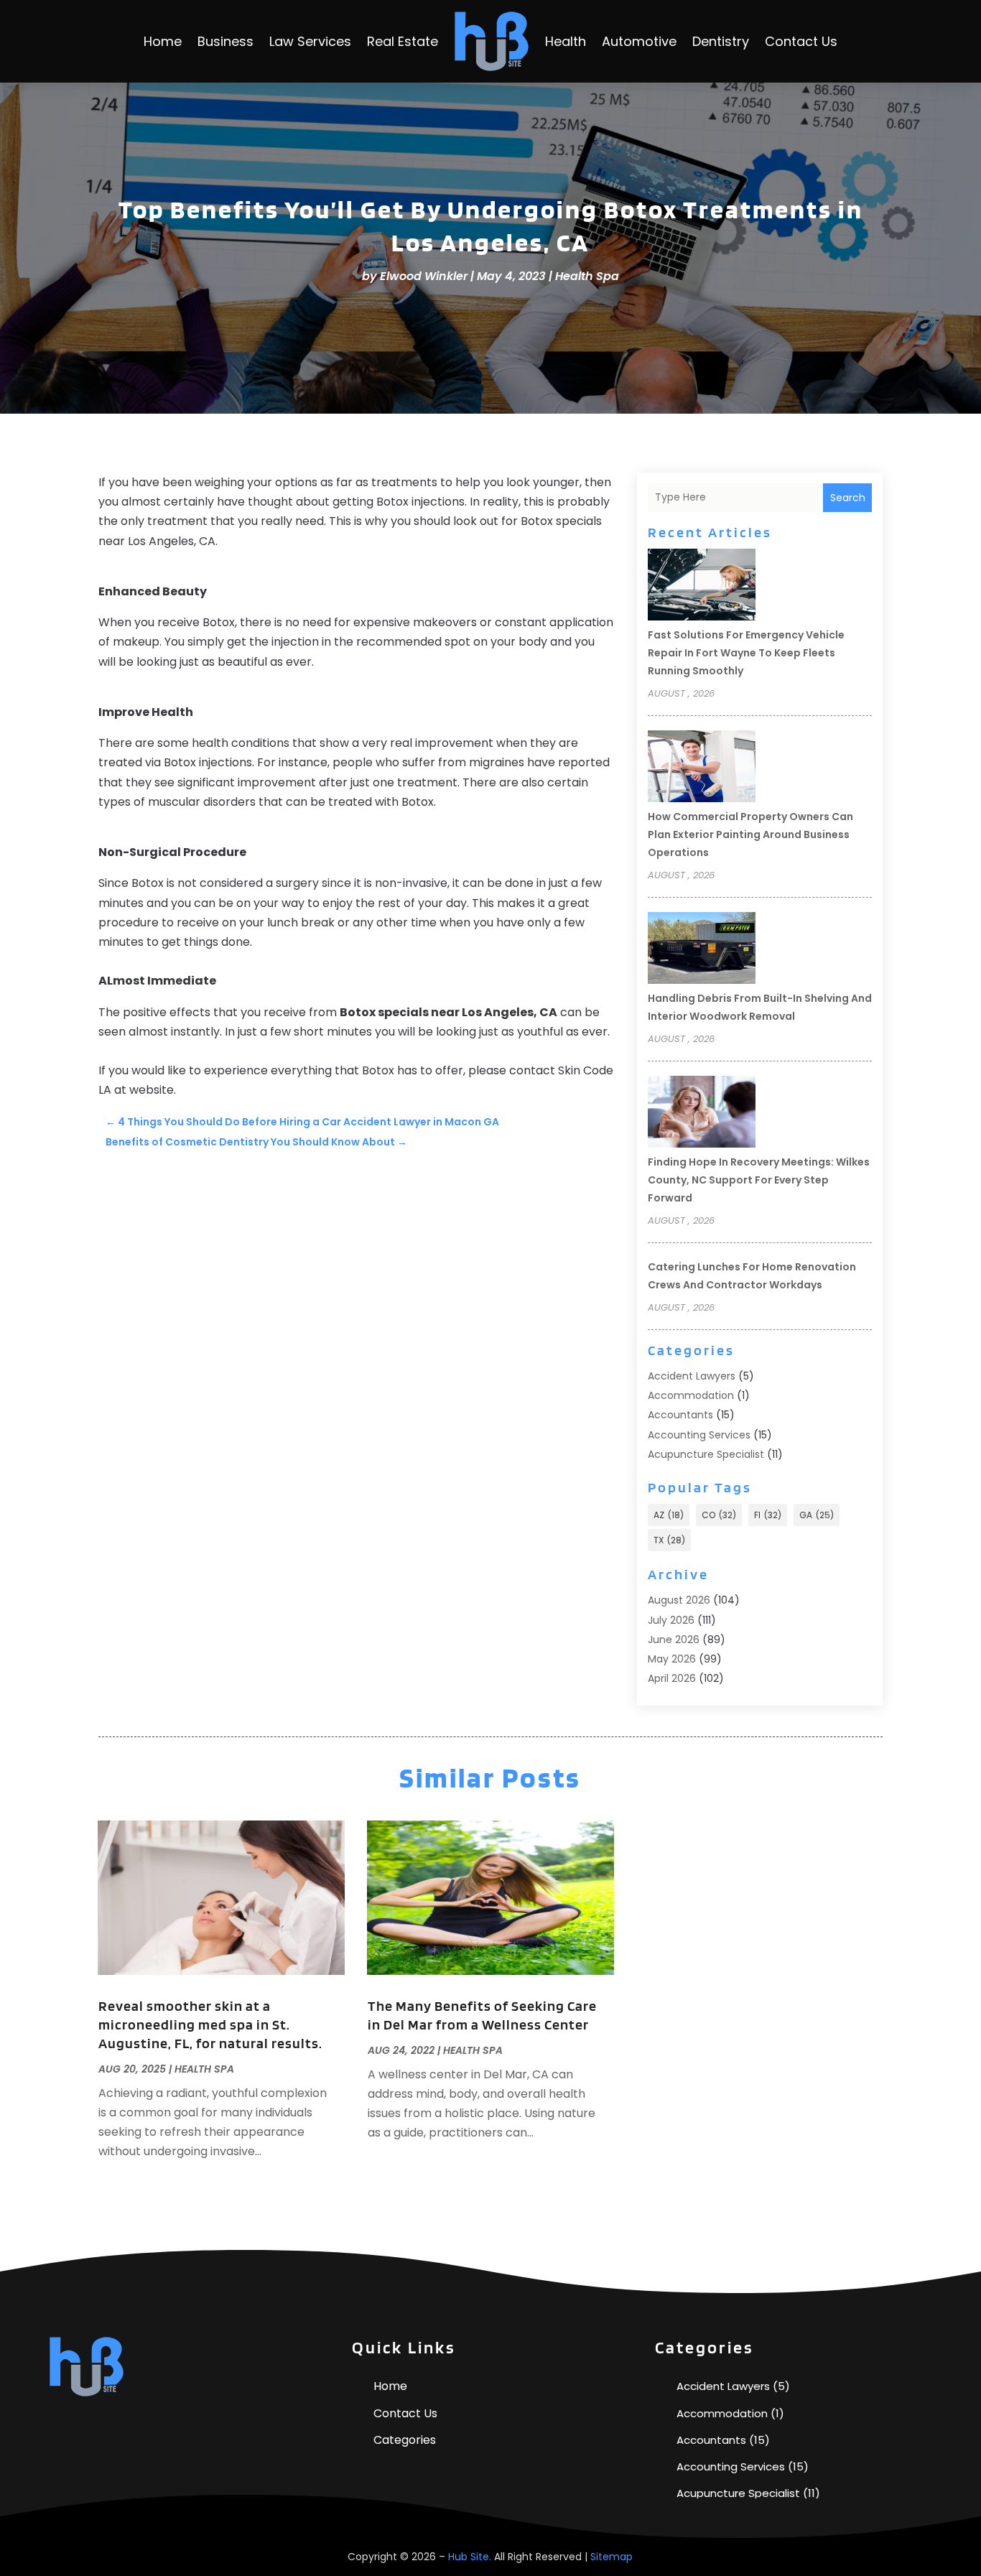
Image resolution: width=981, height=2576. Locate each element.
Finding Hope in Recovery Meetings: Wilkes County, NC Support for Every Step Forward (759, 1180)
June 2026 (674, 1640)
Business (226, 41)
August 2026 (679, 1600)
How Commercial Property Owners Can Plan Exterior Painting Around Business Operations (750, 834)
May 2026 (672, 1659)
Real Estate (403, 41)
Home (163, 41)
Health (566, 41)
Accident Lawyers (692, 1376)
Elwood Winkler (424, 276)
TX (669, 1540)
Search (848, 498)
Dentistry (721, 41)
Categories (405, 2440)
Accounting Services (699, 1435)
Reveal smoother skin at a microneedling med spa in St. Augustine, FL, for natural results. (210, 2024)
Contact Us (801, 41)
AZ (669, 1515)
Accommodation (691, 1395)
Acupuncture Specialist (706, 1454)
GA (817, 1515)
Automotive (639, 41)
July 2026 (671, 1620)
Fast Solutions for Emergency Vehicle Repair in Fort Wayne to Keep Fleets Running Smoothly (746, 653)
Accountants (680, 1415)
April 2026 (672, 1678)
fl (768, 1515)
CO (719, 1515)
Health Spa (587, 276)
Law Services (310, 41)
